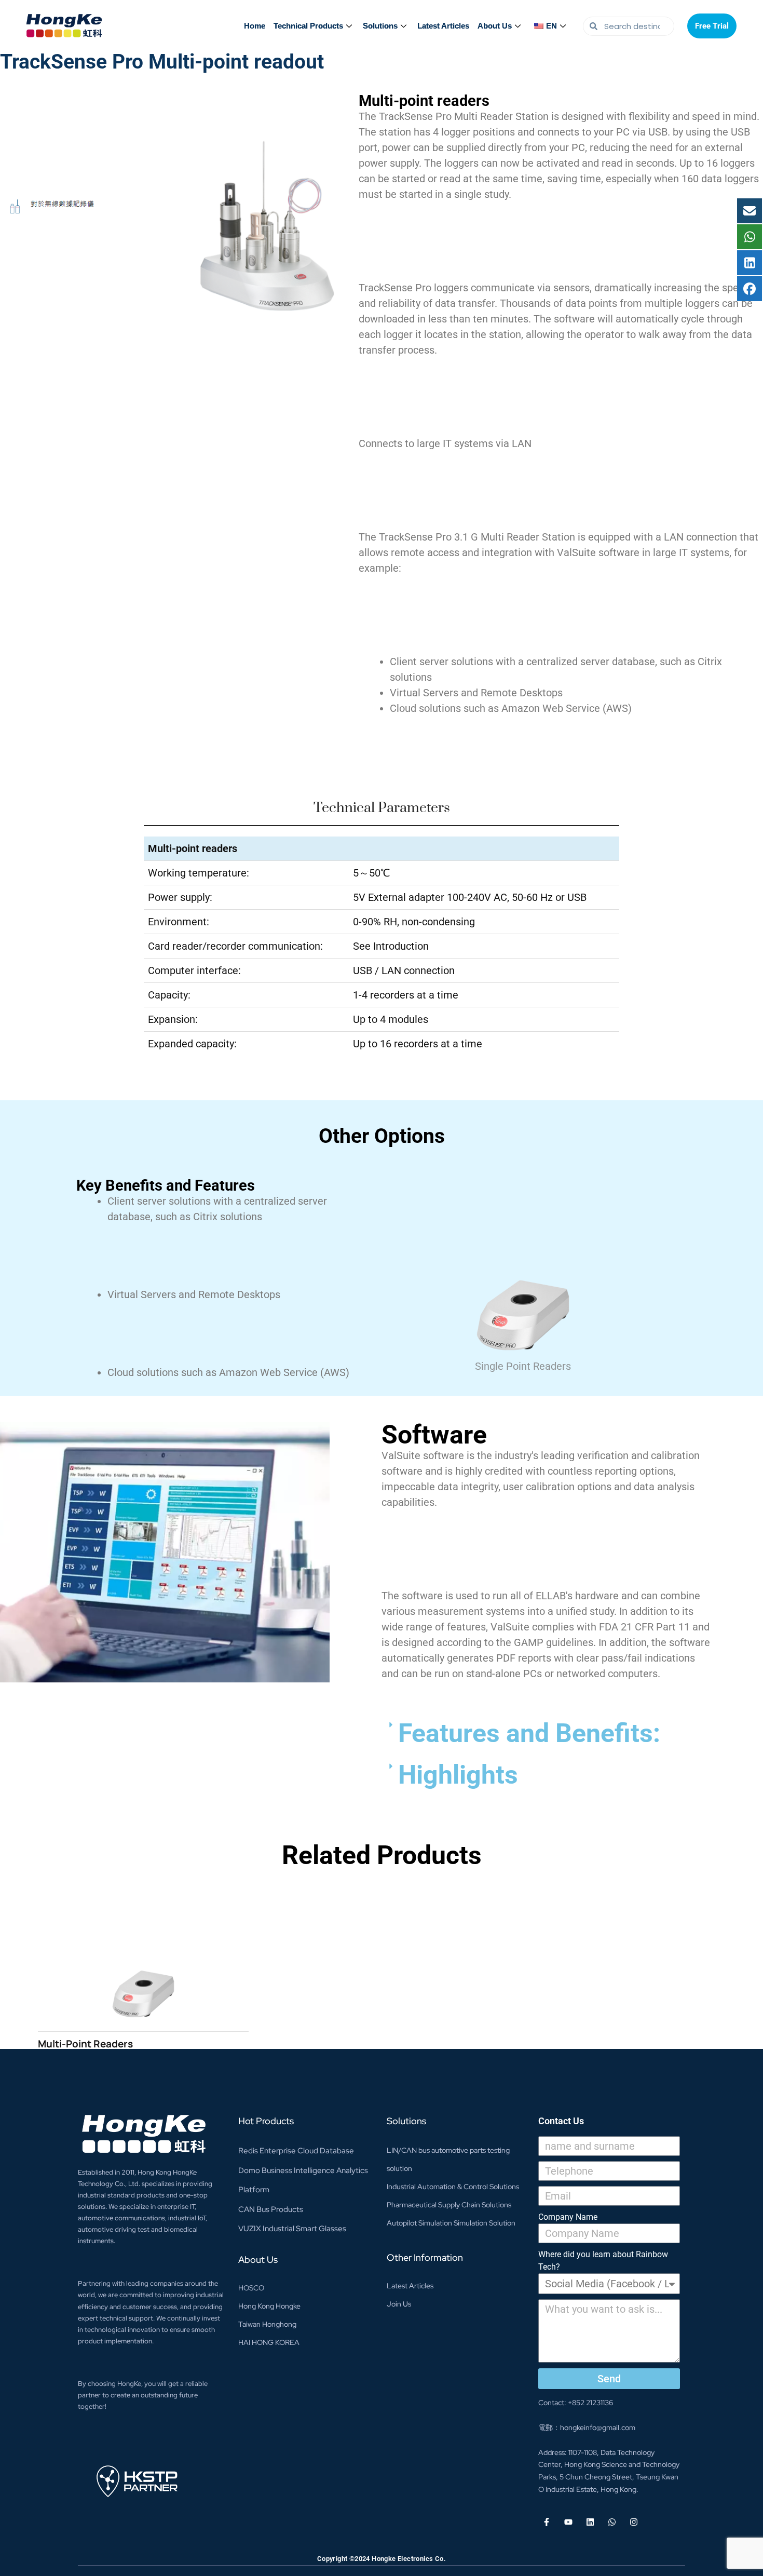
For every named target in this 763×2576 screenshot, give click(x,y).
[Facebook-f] (547, 2522)
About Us (495, 26)
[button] (546, 1733)
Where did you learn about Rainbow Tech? (603, 2261)
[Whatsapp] (612, 2522)
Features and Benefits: (529, 1733)
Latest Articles (443, 26)
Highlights (458, 1775)
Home (255, 26)
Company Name (568, 2217)
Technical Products (308, 26)
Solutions (380, 26)
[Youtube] (568, 2522)
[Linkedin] (590, 2522)
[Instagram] (634, 2522)
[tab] (381, 813)
